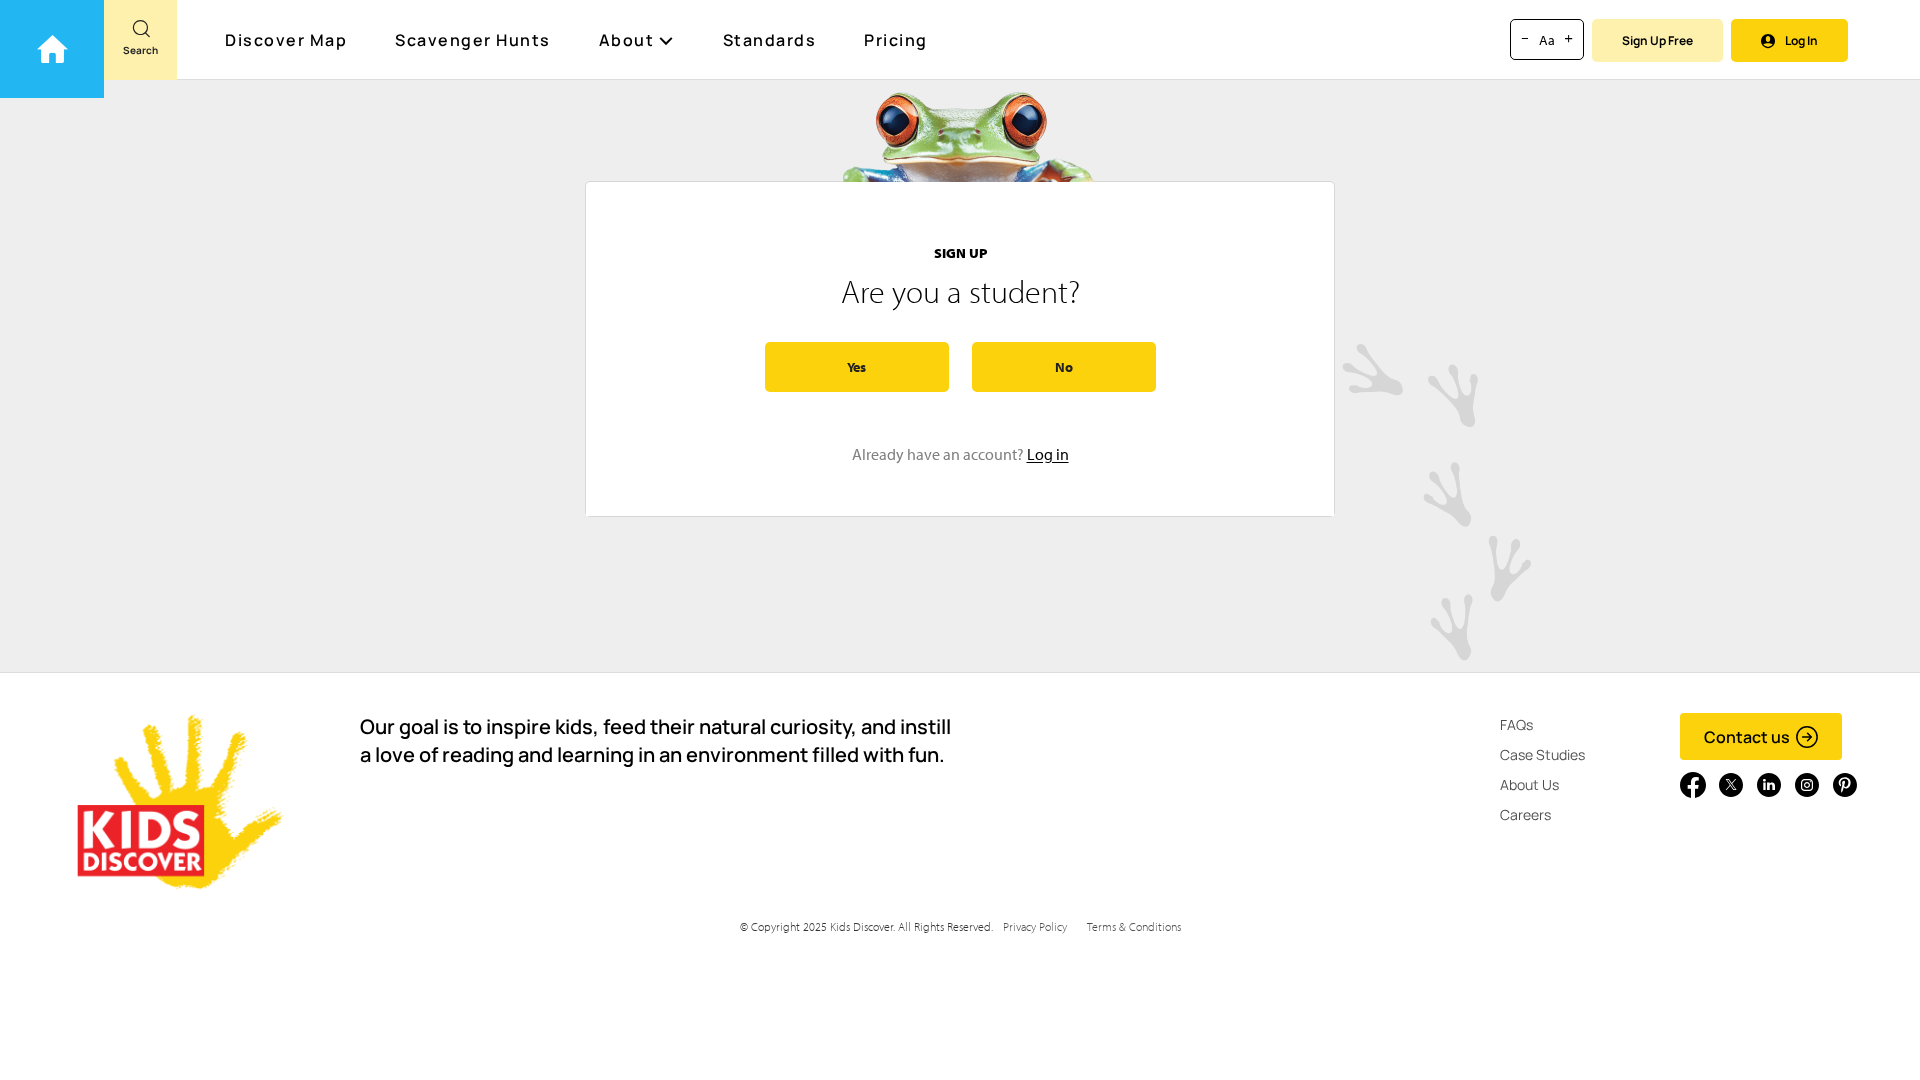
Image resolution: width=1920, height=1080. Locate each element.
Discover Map (286, 40)
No (1064, 367)
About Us (1529, 784)
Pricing (896, 40)
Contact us (1747, 737)
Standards (770, 40)
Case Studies (1542, 754)
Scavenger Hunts (473, 40)
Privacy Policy (1035, 926)
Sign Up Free (1657, 40)
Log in (1048, 454)
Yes (856, 367)
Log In (1801, 40)
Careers (1525, 814)
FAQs (1516, 724)
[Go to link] (52, 49)
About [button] (627, 40)
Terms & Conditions (1134, 926)
